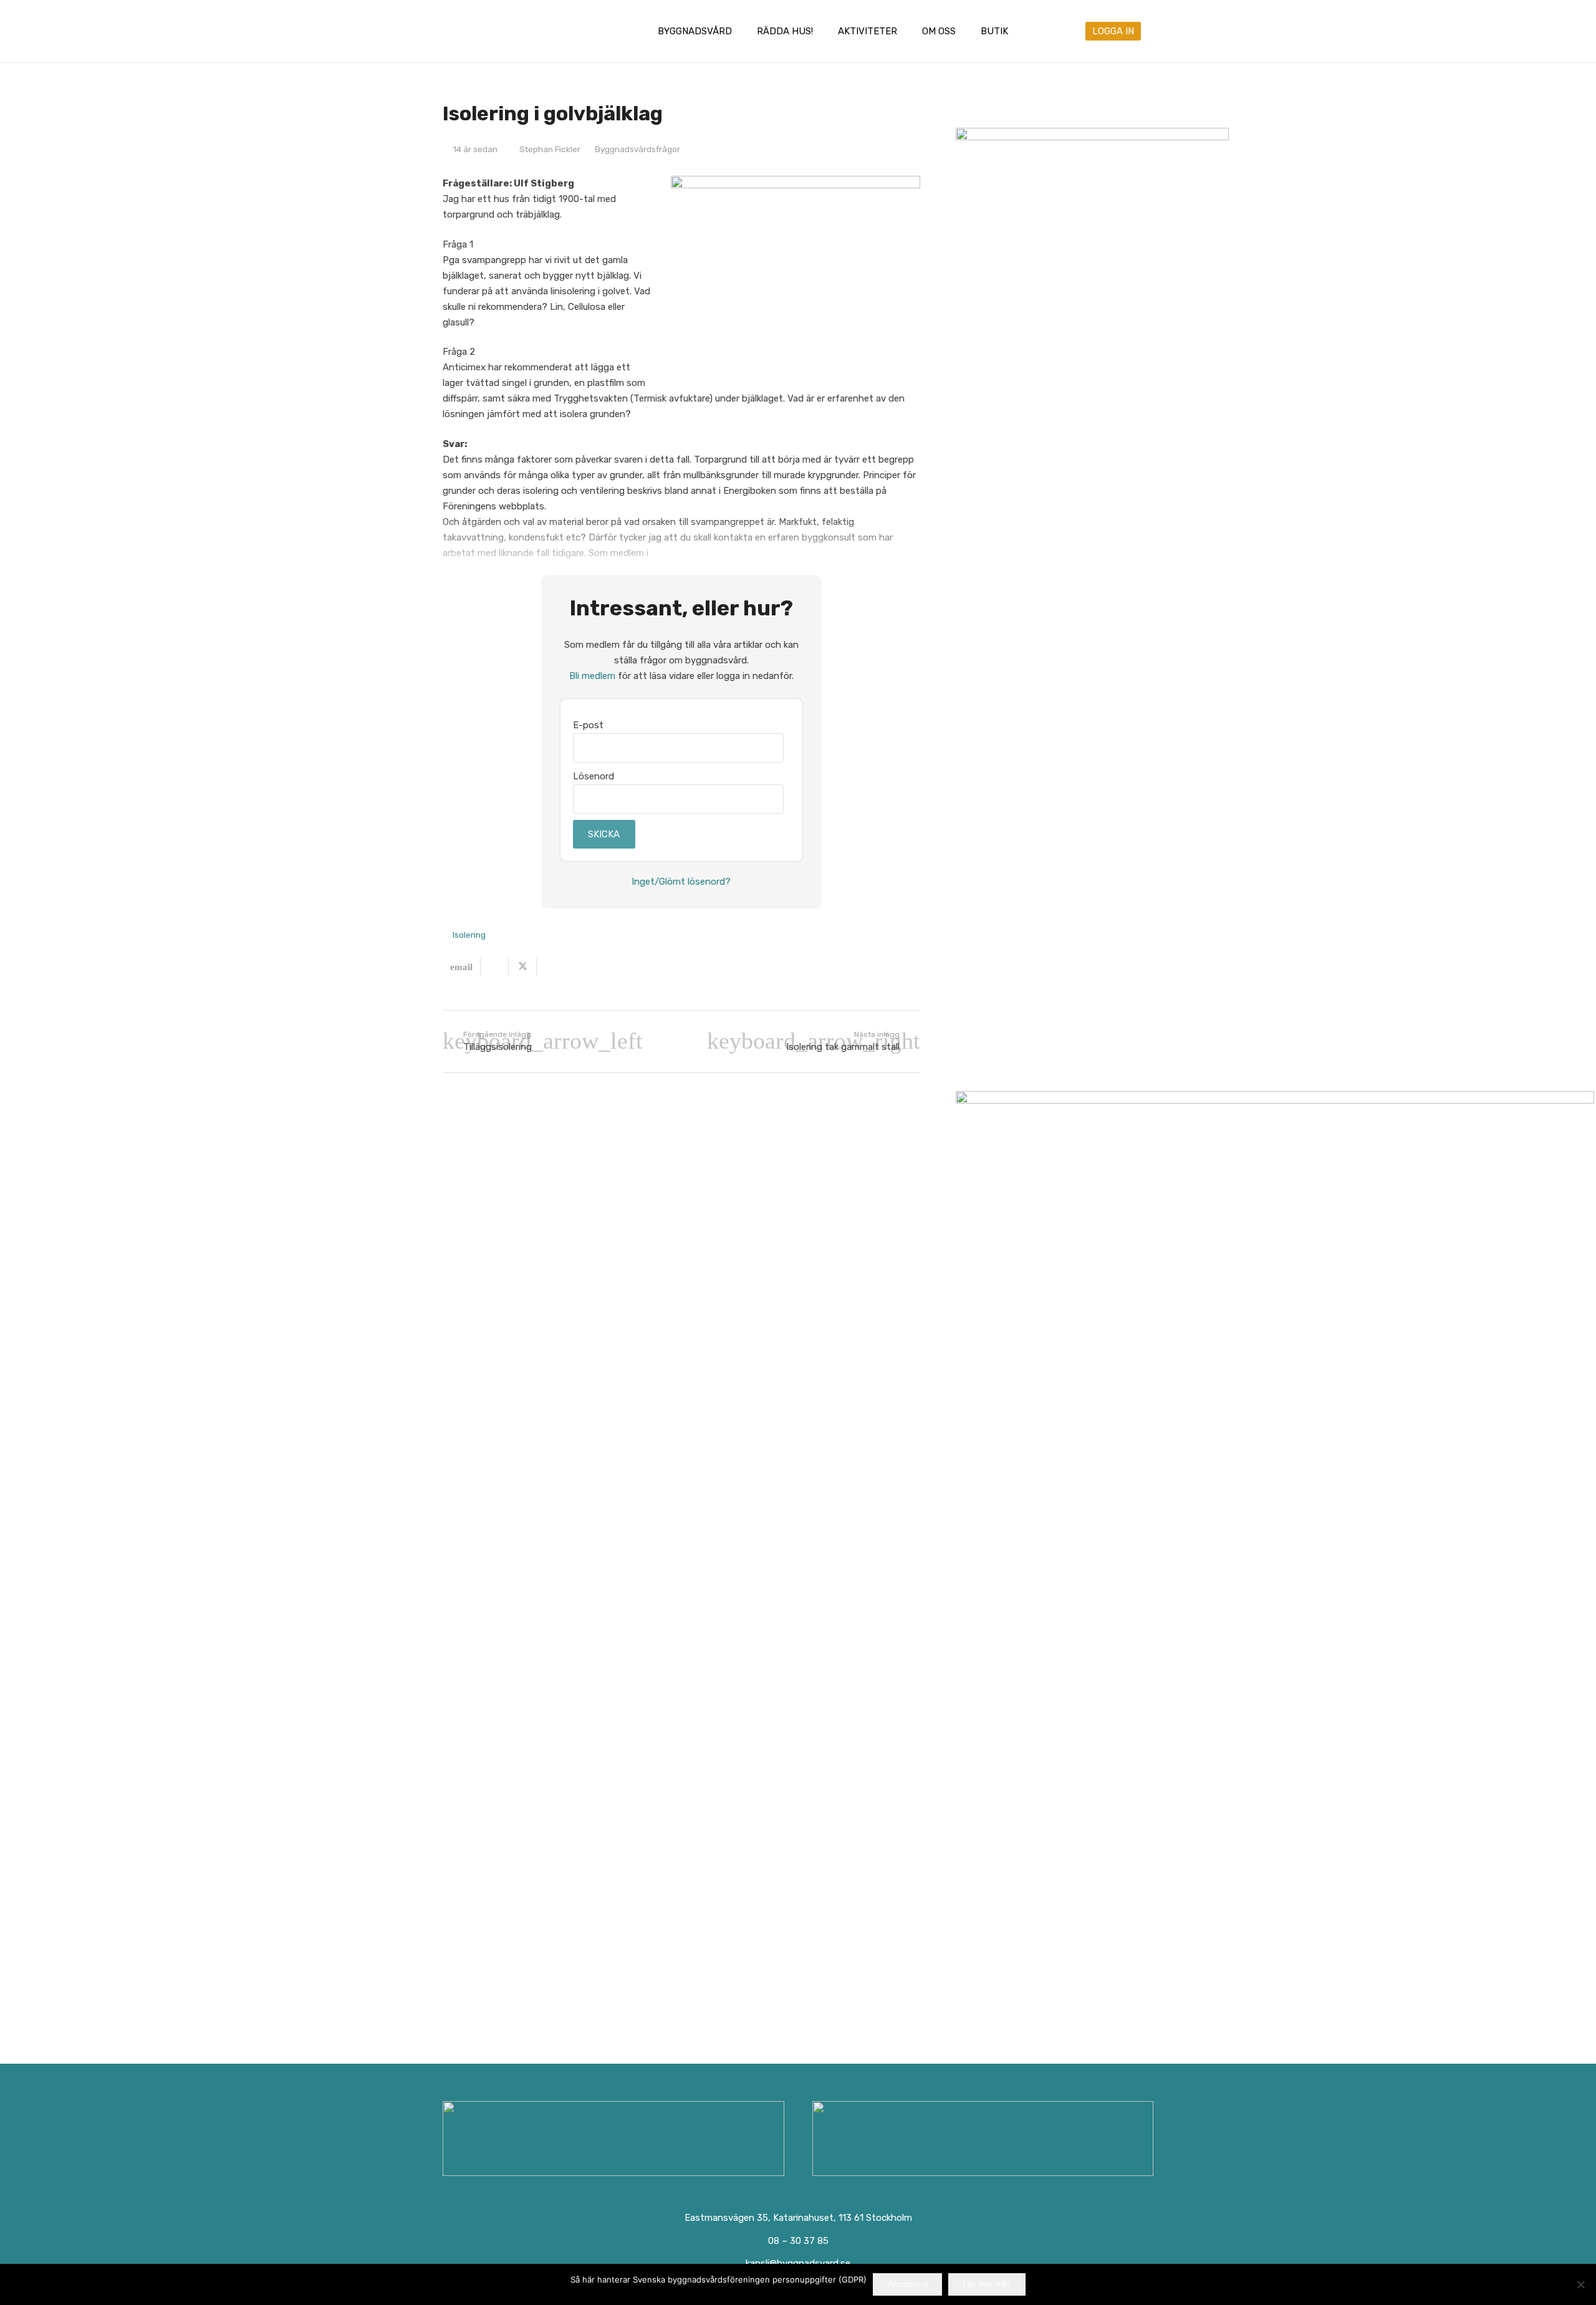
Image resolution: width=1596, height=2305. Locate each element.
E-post (588, 725)
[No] (1580, 2284)
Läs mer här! (987, 2284)
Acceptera (908, 2284)
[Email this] (462, 967)
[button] (741, 31)
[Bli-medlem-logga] (983, 2139)
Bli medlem (592, 676)
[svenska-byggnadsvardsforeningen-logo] (494, 31)
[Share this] (495, 967)
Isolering (469, 935)
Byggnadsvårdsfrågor (637, 149)
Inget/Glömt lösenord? (681, 882)
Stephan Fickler (550, 149)
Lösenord (594, 776)
